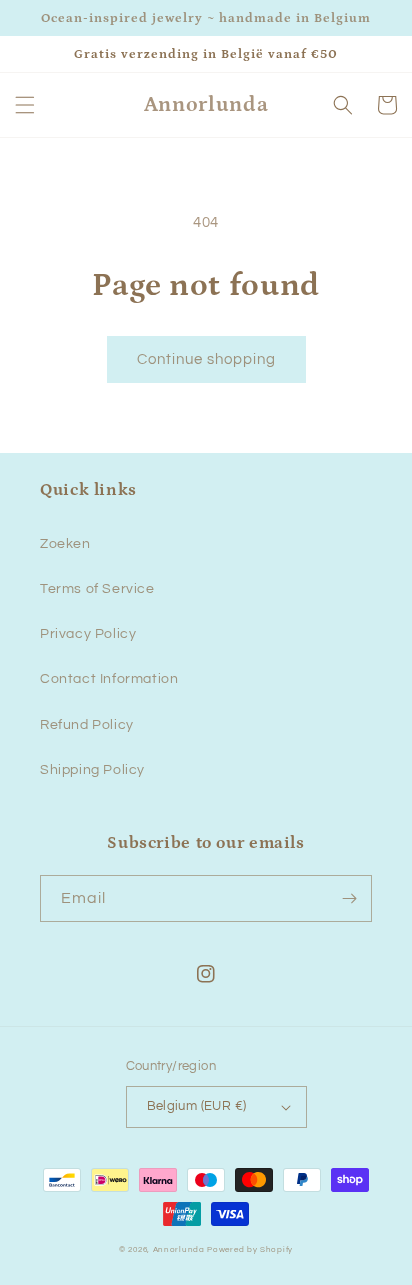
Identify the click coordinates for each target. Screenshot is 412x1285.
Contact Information (109, 679)
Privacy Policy (88, 634)
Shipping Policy (92, 770)
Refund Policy (87, 725)
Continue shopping (206, 359)
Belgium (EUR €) (197, 1106)
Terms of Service (97, 589)
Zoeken (65, 544)
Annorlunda (179, 1249)
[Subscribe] (349, 898)
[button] (25, 105)
